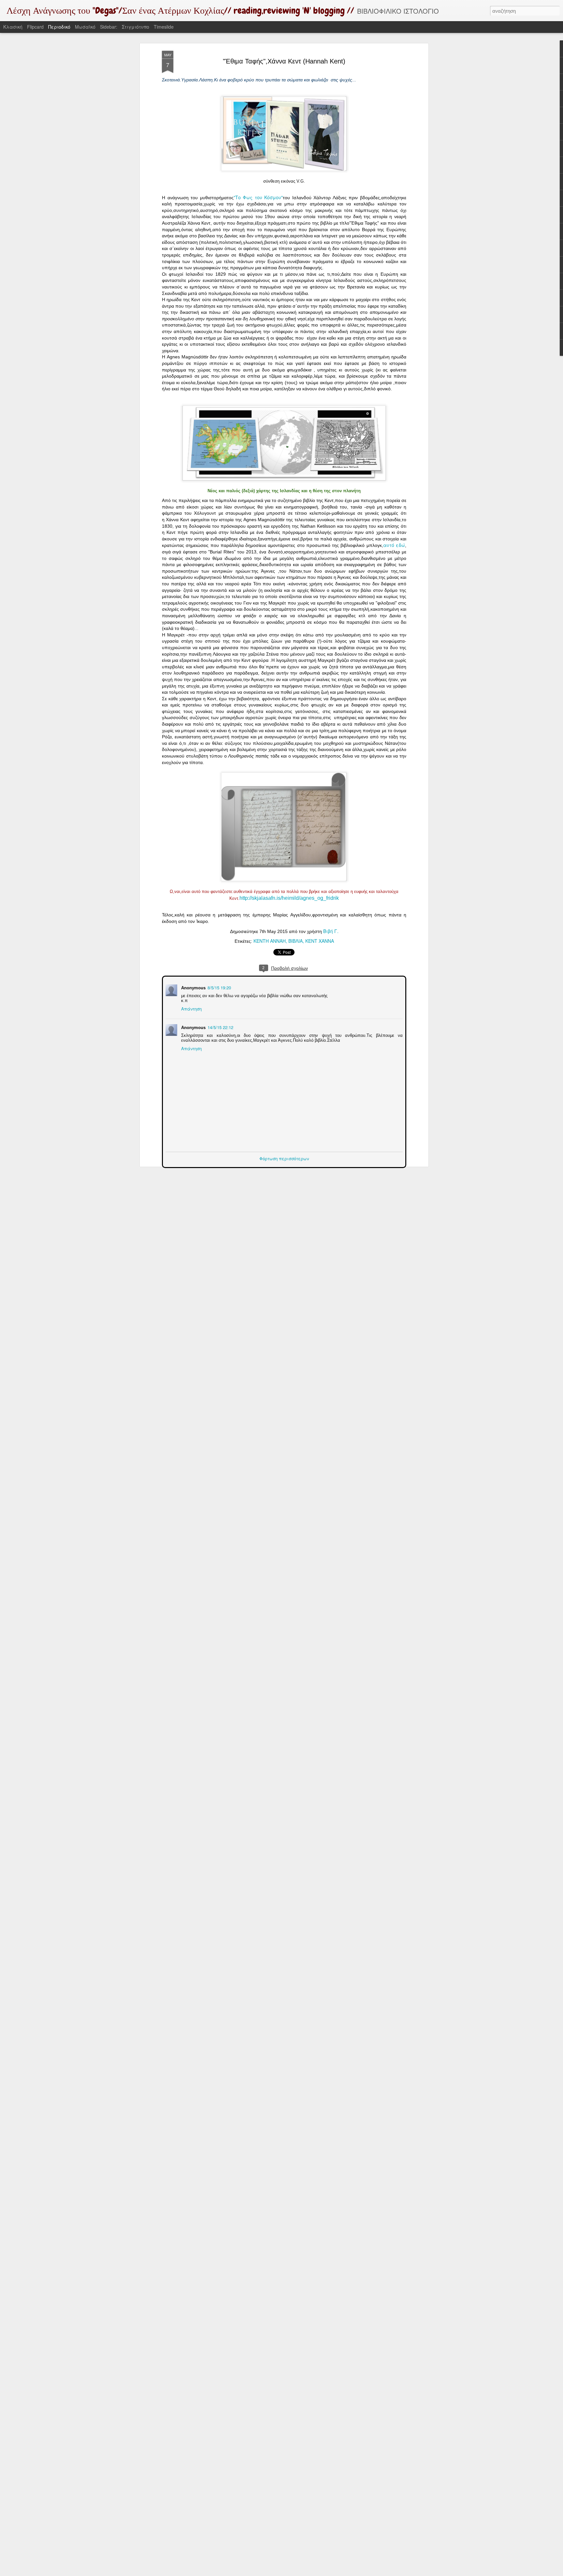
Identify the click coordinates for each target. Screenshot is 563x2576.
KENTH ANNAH (270, 941)
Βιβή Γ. (331, 931)
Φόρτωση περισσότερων (284, 1158)
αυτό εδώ (394, 545)
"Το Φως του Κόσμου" (258, 197)
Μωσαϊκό (85, 27)
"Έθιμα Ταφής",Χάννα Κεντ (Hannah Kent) (284, 61)
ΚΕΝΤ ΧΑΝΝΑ (320, 941)
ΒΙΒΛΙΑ (296, 941)
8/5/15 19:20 (219, 987)
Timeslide (164, 27)
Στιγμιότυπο (136, 27)
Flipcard (35, 27)
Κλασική (13, 27)
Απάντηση (191, 1008)
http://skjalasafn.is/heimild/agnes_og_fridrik (289, 898)
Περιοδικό (59, 27)
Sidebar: (109, 27)
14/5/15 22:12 (220, 1027)
